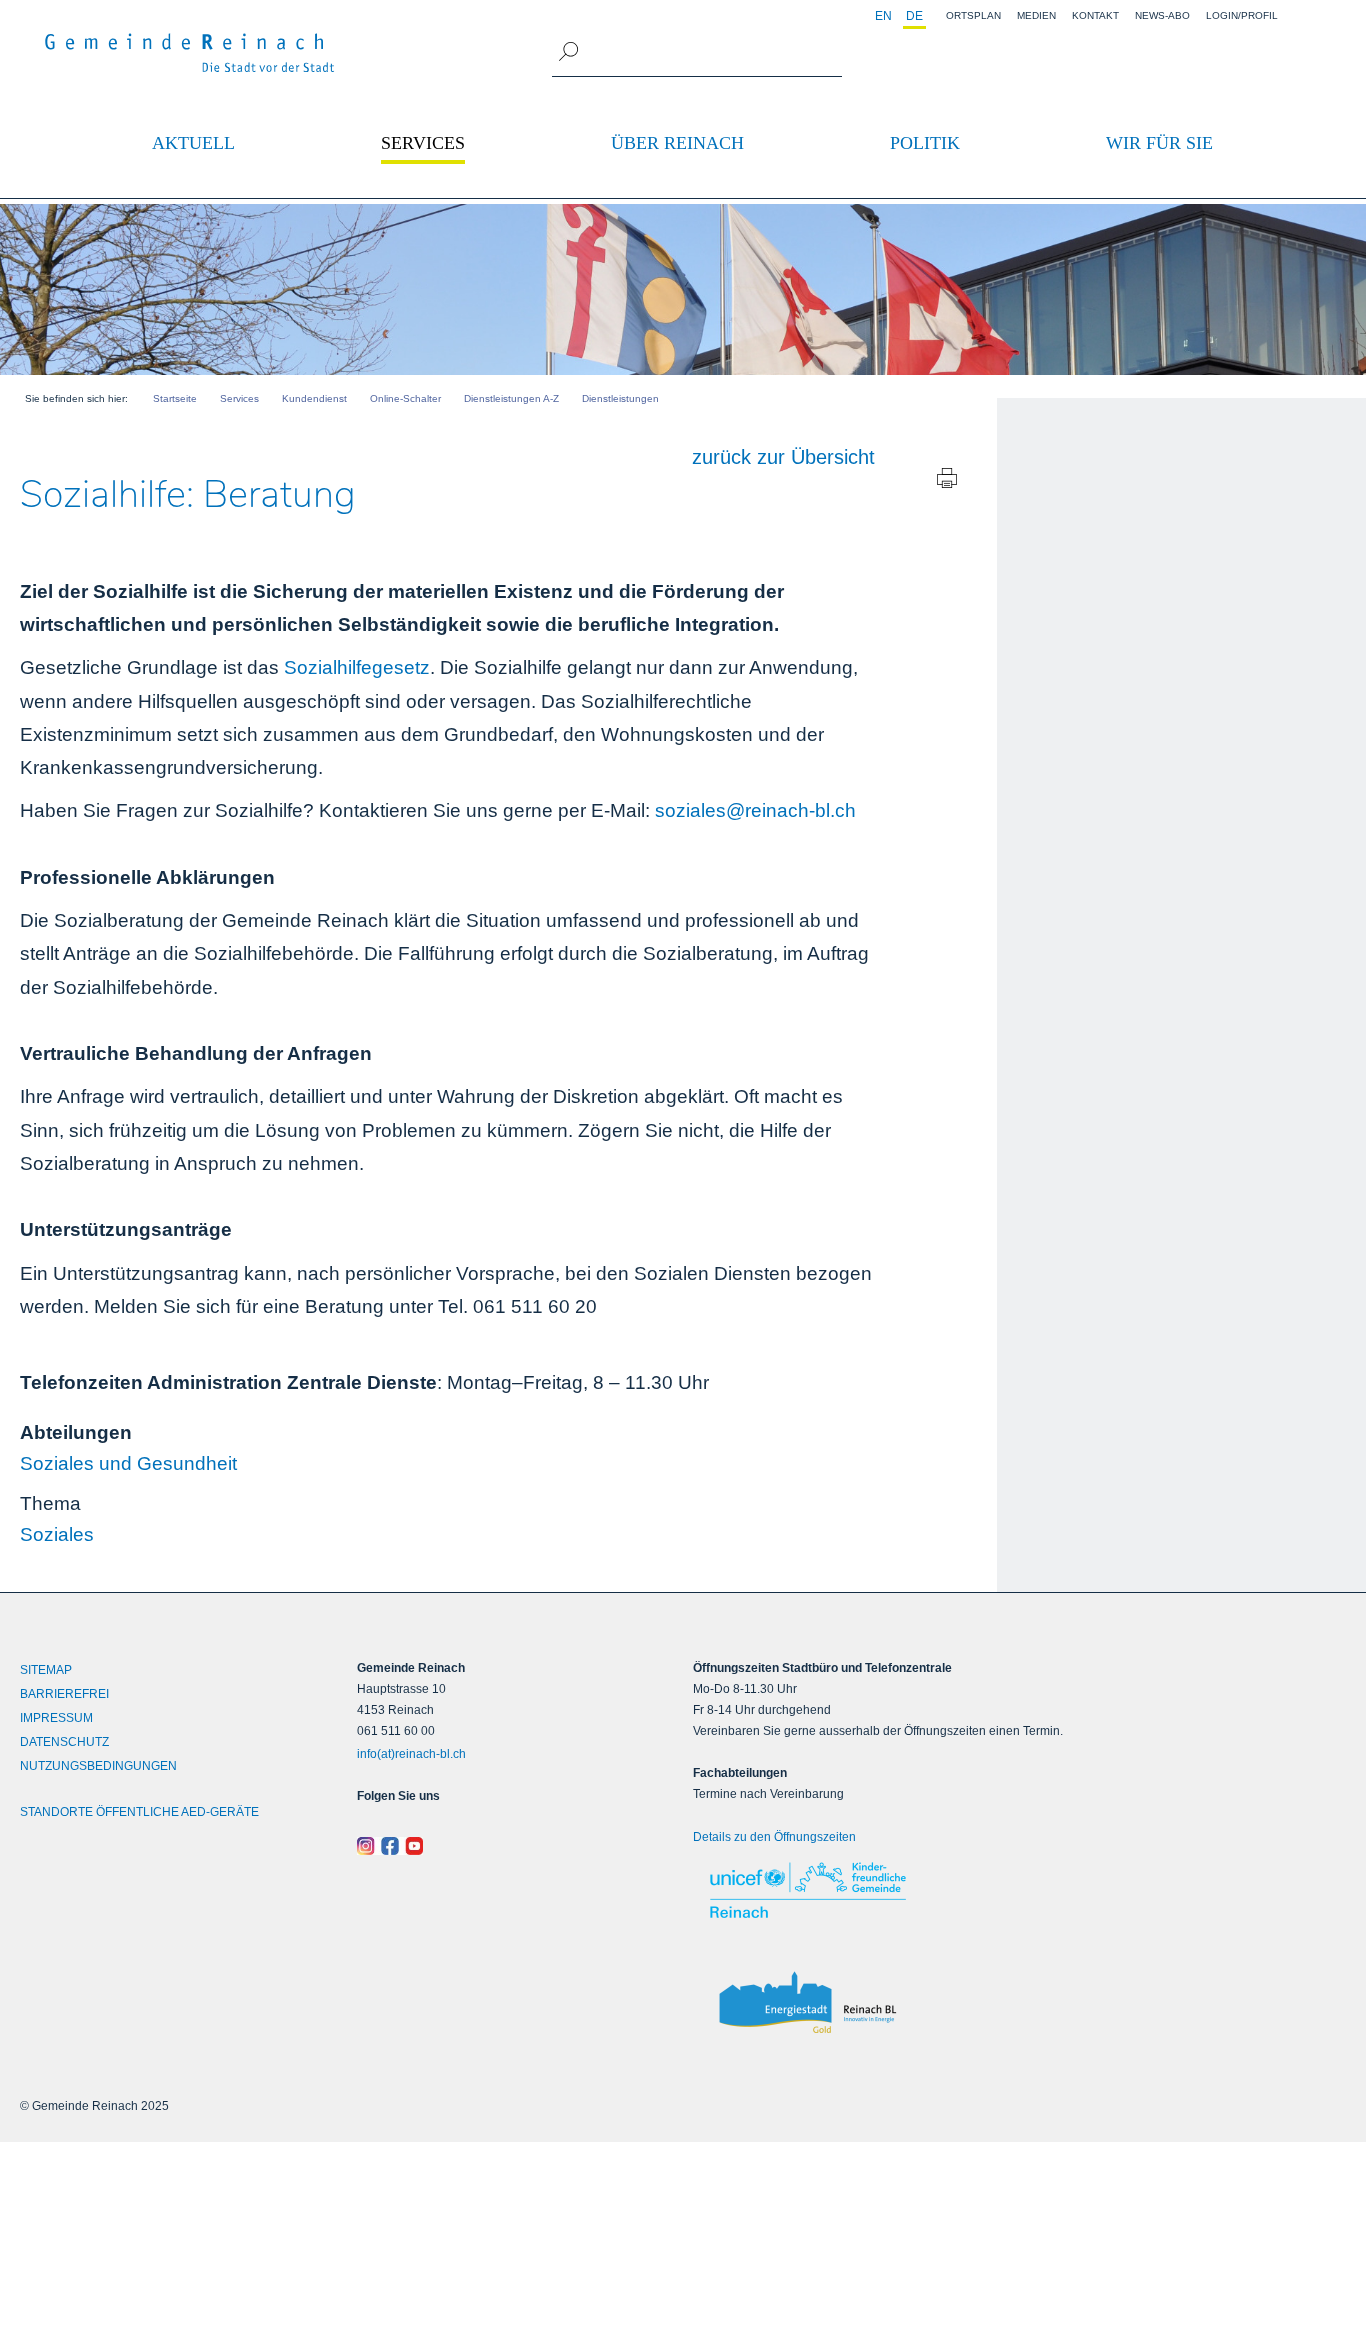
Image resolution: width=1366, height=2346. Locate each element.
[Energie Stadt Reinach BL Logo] (812, 2003)
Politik (925, 143)
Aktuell (193, 143)
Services (423, 143)
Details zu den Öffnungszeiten (774, 1837)
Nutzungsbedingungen (98, 1766)
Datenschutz (64, 1742)
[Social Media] (515, 1845)
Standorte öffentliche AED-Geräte (139, 1812)
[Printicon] (947, 482)
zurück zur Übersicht (783, 457)
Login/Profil (1242, 15)
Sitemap (46, 1670)
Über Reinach (677, 143)
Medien (1036, 15)
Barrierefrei (64, 1694)
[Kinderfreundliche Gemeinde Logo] (812, 1890)
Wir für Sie (1159, 143)
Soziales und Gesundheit (128, 1463)
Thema (50, 1503)
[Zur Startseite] (190, 53)
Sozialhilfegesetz (357, 667)
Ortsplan (973, 15)
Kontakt (1095, 15)
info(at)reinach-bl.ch (411, 1754)
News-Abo (1162, 15)
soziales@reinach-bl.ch (753, 810)
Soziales (57, 1534)
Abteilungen (76, 1432)
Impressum (56, 1718)
